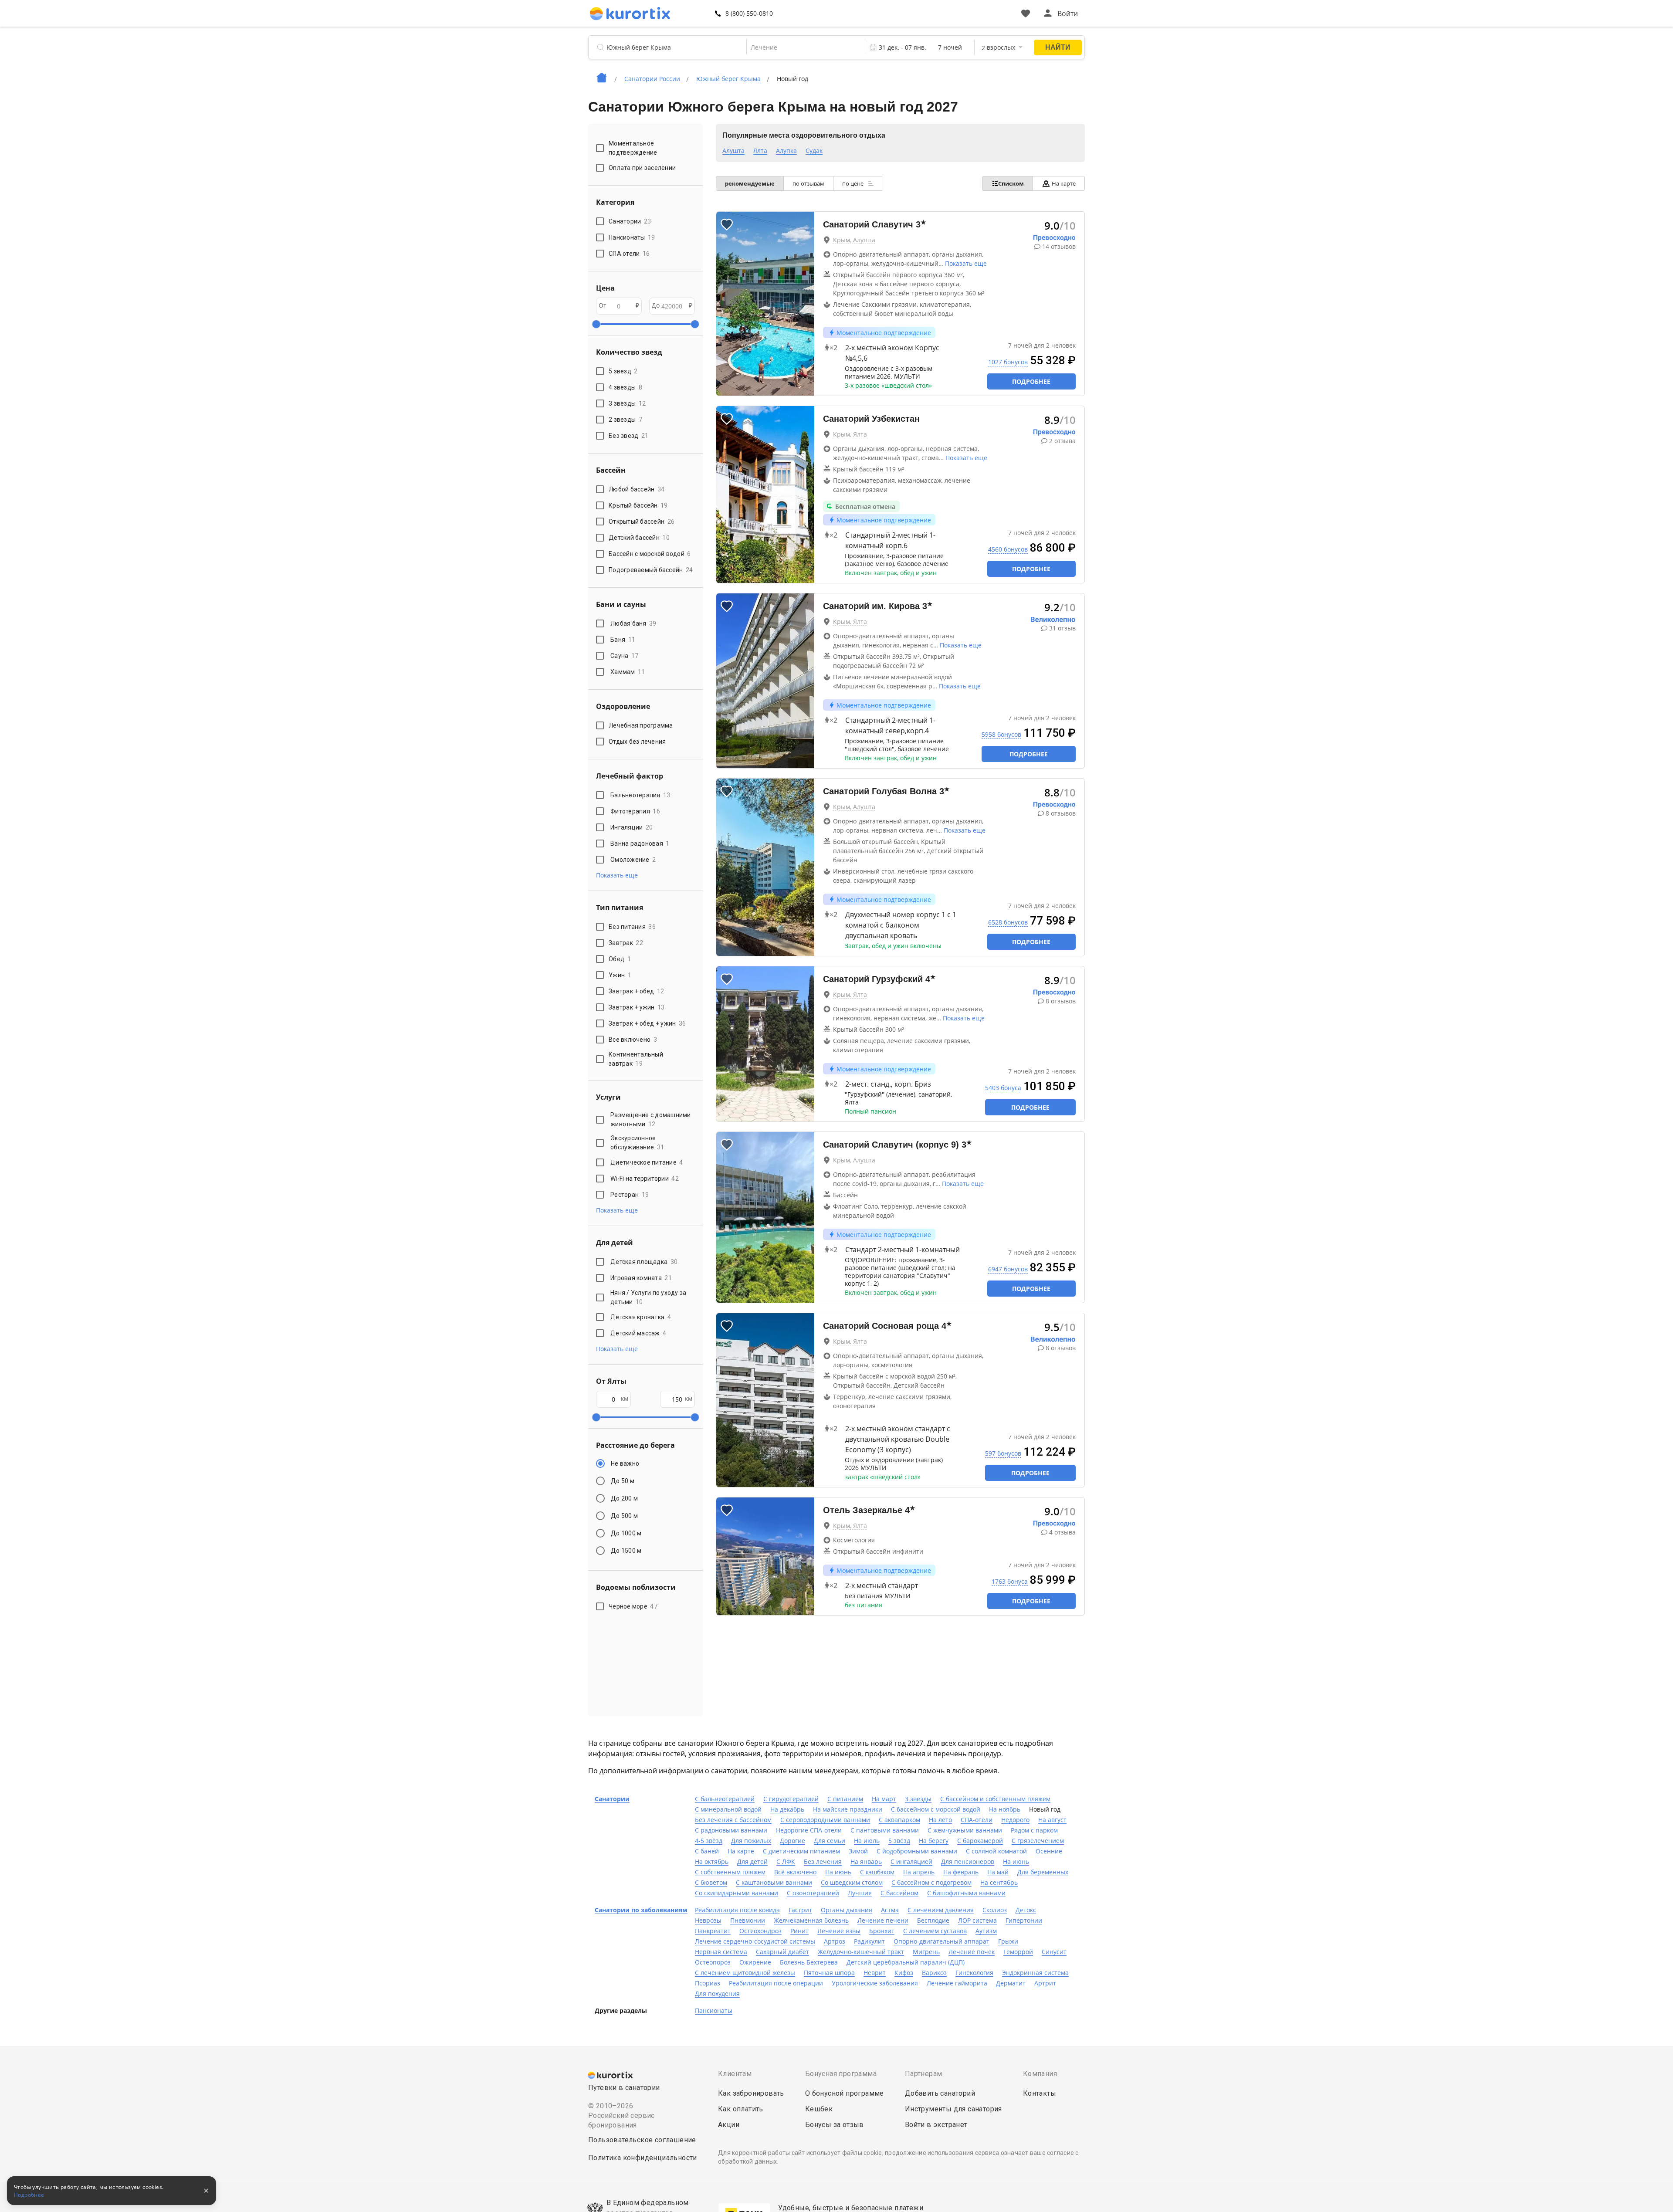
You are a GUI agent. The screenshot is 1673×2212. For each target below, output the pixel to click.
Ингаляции (632, 827)
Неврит (875, 1973)
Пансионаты (714, 2010)
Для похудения (717, 1994)
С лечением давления (941, 1910)
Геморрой (1018, 1952)
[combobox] (800, 47)
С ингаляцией (911, 1861)
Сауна (624, 656)
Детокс (1026, 1910)
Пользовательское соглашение (642, 2140)
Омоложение (633, 860)
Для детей (752, 1861)
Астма (890, 1910)
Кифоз (904, 1973)
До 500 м (624, 1516)
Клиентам (735, 2074)
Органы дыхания (847, 1910)
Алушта (733, 151)
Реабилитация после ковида (737, 1910)
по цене (853, 183)
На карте (1064, 183)
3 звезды (918, 1799)
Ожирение (755, 1962)
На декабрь (787, 1809)
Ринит (799, 1931)
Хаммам (628, 672)
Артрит (1045, 1983)
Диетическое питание (647, 1162)
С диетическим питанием (801, 1851)
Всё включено (795, 1872)
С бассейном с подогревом (931, 1882)
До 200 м (624, 1498)
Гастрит (800, 1910)
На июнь (1016, 1861)
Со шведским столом (852, 1882)
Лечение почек (972, 1952)
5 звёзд (899, 1841)
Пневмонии (748, 1920)
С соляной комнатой (996, 1851)
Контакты (1040, 2093)
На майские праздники (848, 1809)
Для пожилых (751, 1841)
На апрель (919, 1872)
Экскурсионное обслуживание (637, 1143)
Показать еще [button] (617, 875)
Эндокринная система (1035, 1973)
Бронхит (882, 1931)
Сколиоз (995, 1910)
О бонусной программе (845, 2093)
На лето (940, 1820)
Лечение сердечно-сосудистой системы (755, 1941)
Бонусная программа (841, 2074)
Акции (729, 2125)
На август (1052, 1820)
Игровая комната (641, 1278)
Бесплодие (933, 1920)
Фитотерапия (635, 811)
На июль (867, 1841)
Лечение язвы (839, 1931)
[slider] (596, 324)
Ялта (760, 151)
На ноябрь (1005, 1809)
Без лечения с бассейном (733, 1820)
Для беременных (1043, 1872)
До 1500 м (626, 1551)
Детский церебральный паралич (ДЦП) (906, 1962)
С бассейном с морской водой (936, 1809)
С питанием (845, 1799)
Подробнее (1031, 381)
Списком (1011, 183)
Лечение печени (883, 1920)
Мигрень (926, 1952)
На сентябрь (999, 1882)
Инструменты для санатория (953, 2109)
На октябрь (712, 1861)
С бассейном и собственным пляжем (995, 1799)
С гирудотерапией (791, 1799)
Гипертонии (1024, 1920)
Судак (814, 151)
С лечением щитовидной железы (745, 1973)
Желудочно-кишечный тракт (861, 1952)
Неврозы (708, 1920)
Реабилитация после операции (776, 1983)
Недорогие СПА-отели (809, 1830)
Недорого (1015, 1820)
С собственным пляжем (730, 1872)
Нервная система (721, 1952)
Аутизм (986, 1931)
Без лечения (823, 1861)
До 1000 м (626, 1533)
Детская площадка (644, 1262)
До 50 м (623, 1481)
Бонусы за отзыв (835, 2125)
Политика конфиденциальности (643, 2158)
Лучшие (860, 1893)
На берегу (934, 1841)
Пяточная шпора (829, 1973)
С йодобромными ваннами (917, 1851)
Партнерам (924, 2074)
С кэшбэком (877, 1872)
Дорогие (792, 1841)
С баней (707, 1851)
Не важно (625, 1463)
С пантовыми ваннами (885, 1830)
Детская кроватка (641, 1317)
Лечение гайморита (957, 1983)
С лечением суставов (935, 1931)
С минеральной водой (728, 1809)
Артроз (835, 1941)
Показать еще (966, 263)
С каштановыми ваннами (774, 1882)
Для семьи (830, 1841)
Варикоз (934, 1973)
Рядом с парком (1034, 1830)
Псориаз (708, 1983)
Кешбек (819, 2109)
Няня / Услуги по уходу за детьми (648, 1297)
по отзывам (808, 183)
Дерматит (1011, 1983)
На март (884, 1799)
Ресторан (630, 1195)
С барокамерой (980, 1841)
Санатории (612, 1799)
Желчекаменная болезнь (811, 1920)
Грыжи (1008, 1941)
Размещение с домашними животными (651, 1120)
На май (998, 1872)
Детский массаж (638, 1333)
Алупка (786, 151)
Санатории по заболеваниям (641, 1910)
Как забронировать (751, 2093)
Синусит (1054, 1952)
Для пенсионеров (968, 1861)
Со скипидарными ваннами (737, 1893)
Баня (623, 640)
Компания (1040, 2074)
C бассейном (899, 1893)
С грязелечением (1038, 1841)
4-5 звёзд (709, 1841)
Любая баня (633, 623)
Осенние (1049, 1851)
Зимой (858, 1851)
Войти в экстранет (936, 2125)
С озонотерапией (813, 1893)
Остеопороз (713, 1962)
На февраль (961, 1872)
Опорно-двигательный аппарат (941, 1941)
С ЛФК (786, 1861)
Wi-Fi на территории (645, 1179)
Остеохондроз (760, 1931)
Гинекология (974, 1973)
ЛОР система (977, 1920)
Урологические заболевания (875, 1983)
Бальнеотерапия (640, 795)
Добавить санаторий (940, 2093)
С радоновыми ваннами (731, 1830)
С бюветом (711, 1882)
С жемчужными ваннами (965, 1830)
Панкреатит (713, 1931)
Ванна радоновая (640, 843)
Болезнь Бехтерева (809, 1962)
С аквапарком (899, 1820)
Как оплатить (741, 2109)
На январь (866, 1861)
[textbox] (800, 47)
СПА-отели (977, 1820)
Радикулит (869, 1941)
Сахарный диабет (782, 1952)
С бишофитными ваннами (966, 1893)
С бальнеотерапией (725, 1799)
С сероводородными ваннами (825, 1820)
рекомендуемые (750, 183)
